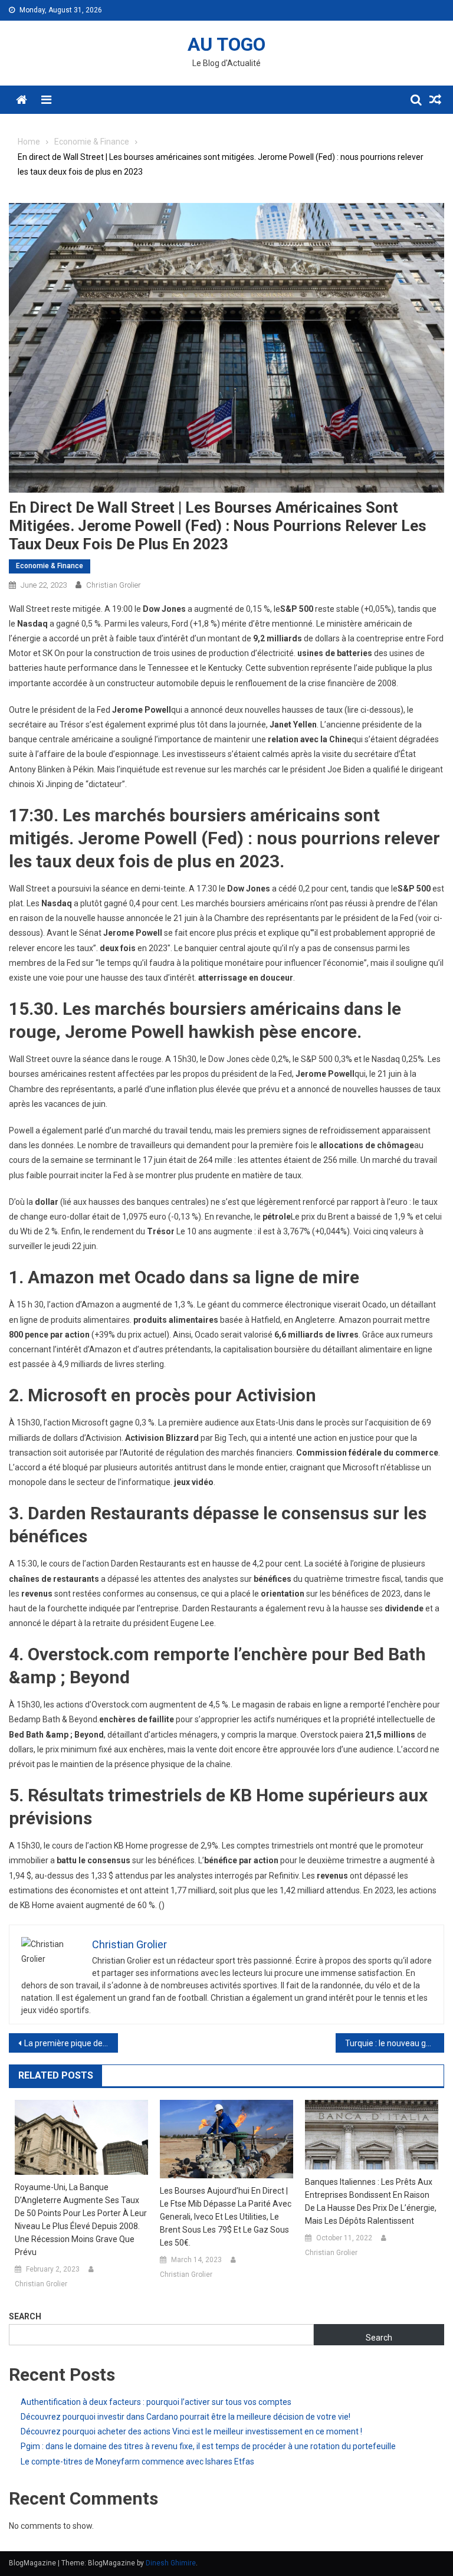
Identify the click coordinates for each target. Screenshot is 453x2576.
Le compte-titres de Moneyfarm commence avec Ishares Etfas (137, 2462)
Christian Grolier (114, 585)
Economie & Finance (50, 566)
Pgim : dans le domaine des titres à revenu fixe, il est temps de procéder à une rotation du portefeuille (208, 2446)
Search (25, 2316)
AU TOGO (226, 44)
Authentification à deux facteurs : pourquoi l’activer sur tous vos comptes (156, 2402)
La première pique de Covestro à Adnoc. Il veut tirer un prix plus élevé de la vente (71, 2043)
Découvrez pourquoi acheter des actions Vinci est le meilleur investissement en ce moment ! (191, 2431)
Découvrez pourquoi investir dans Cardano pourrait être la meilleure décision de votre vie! (186, 2417)
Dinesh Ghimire (171, 2563)
